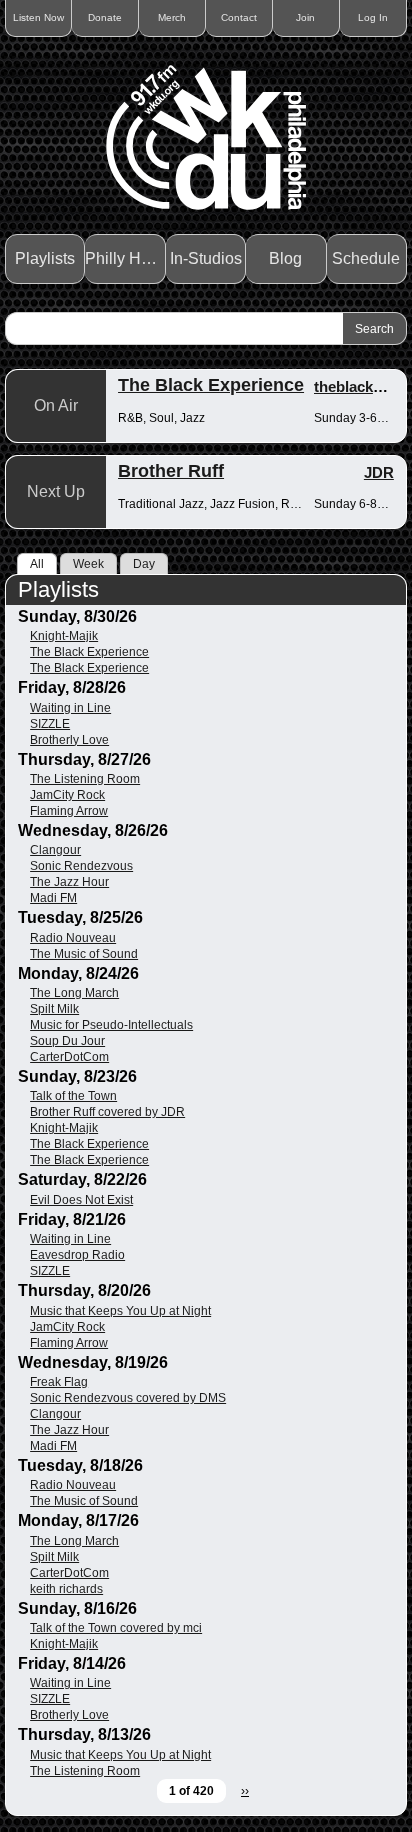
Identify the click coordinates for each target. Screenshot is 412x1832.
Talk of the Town (73, 1096)
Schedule (366, 258)
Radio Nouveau (73, 938)
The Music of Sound (84, 954)
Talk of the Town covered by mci (116, 1628)
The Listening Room (85, 779)
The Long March (74, 993)
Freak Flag (59, 1382)
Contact (239, 17)
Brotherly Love (69, 740)
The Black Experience (211, 385)
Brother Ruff (171, 471)
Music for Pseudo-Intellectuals (111, 1025)
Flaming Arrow (69, 811)
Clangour (55, 850)
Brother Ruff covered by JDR (107, 1112)
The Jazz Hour (69, 882)
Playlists (45, 258)
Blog (285, 258)
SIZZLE (50, 724)
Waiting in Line (70, 708)
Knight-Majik (64, 636)
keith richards (66, 1589)
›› (245, 1791)
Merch (172, 17)
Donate (105, 17)
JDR (379, 472)
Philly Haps (125, 258)
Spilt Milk (54, 1009)
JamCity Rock (67, 795)
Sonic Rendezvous (81, 866)
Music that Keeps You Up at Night (120, 1311)
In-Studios (206, 258)
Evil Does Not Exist (81, 1200)
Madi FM (53, 898)
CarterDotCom (69, 1057)
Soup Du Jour (67, 1041)
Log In (373, 17)
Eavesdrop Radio (77, 1255)
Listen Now (38, 17)
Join (305, 17)
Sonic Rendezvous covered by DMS (128, 1398)
